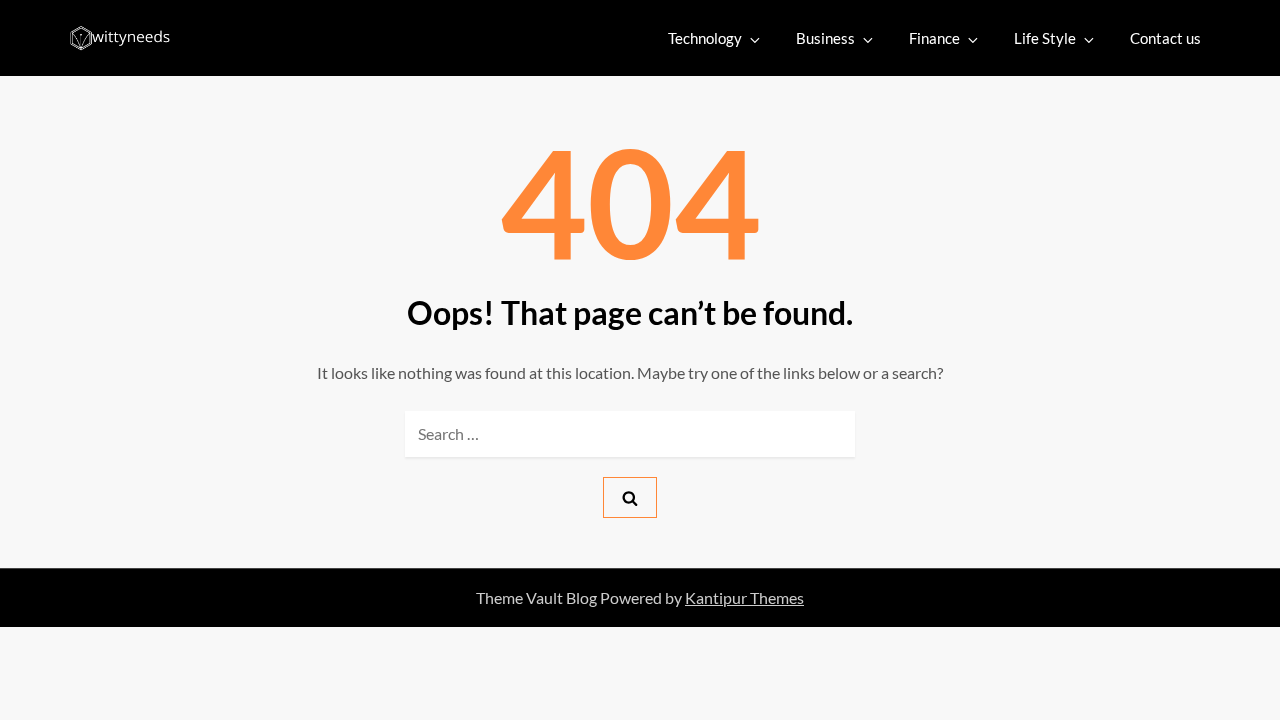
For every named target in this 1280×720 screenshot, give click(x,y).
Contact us (1165, 38)
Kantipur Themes (744, 597)
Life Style (1045, 38)
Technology (705, 38)
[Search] (630, 497)
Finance (934, 38)
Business (825, 38)
